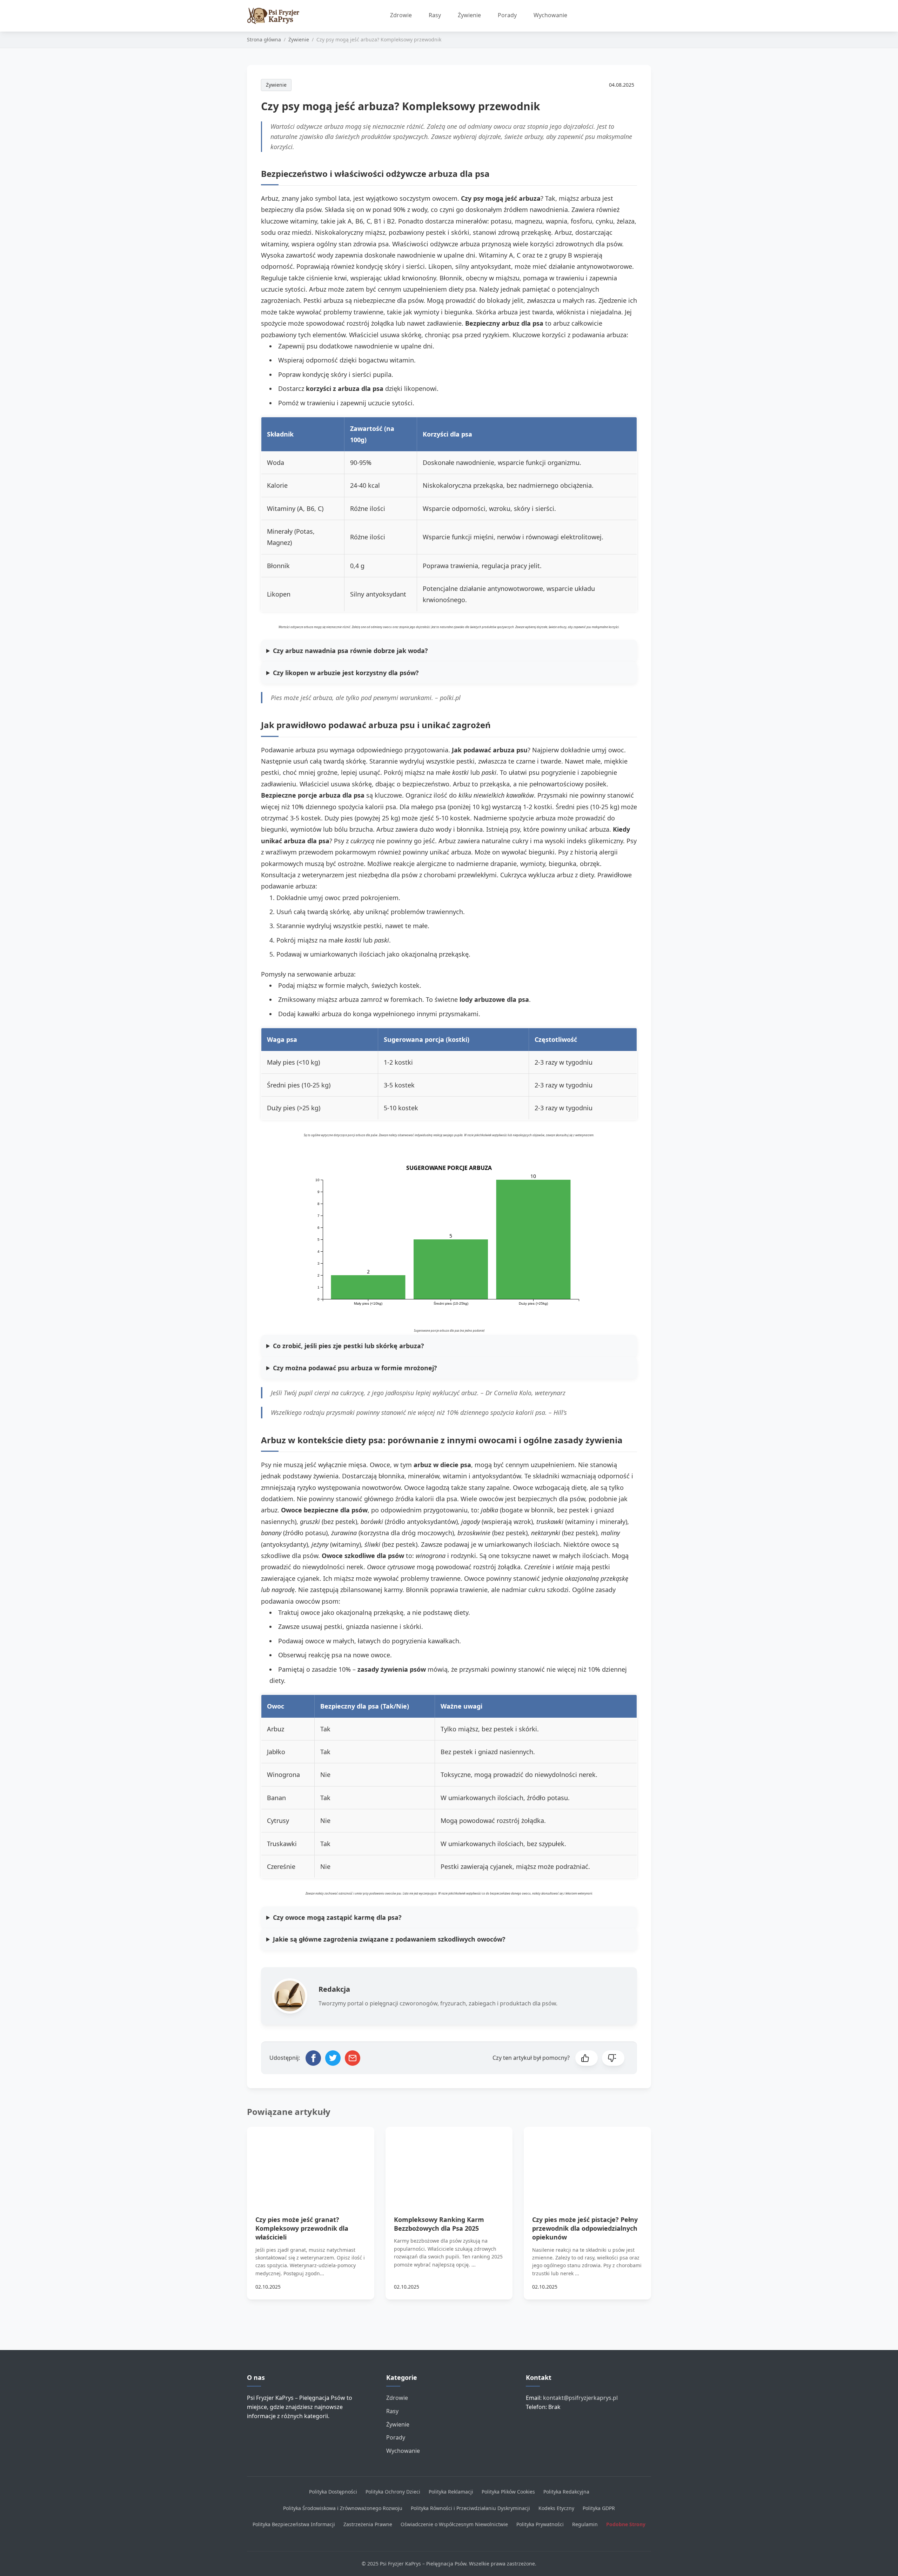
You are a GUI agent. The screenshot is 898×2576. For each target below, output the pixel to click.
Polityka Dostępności (333, 2492)
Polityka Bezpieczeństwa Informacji (294, 2524)
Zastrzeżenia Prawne (368, 2524)
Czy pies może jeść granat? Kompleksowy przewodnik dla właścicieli (302, 2228)
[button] (587, 2058)
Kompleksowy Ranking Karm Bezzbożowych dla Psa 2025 (439, 2224)
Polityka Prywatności (540, 2524)
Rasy (435, 15)
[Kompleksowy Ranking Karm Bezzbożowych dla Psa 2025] (449, 2163)
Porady (507, 15)
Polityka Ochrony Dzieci (393, 2492)
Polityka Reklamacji (451, 2492)
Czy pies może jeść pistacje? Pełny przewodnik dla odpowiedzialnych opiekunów (585, 2228)
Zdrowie (401, 15)
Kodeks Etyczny (556, 2508)
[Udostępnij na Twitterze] (333, 2058)
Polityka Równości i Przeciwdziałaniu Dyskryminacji (470, 2508)
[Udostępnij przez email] (353, 2058)
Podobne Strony (626, 2524)
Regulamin (585, 2524)
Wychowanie (550, 15)
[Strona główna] (277, 16)
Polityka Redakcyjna (566, 2492)
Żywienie (469, 15)
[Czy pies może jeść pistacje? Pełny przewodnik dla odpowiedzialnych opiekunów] (587, 2163)
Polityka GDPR (599, 2508)
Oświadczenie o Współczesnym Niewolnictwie (454, 2524)
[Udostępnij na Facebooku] (313, 2058)
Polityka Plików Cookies (508, 2492)
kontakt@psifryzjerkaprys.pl (580, 2398)
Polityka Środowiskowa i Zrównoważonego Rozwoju (343, 2508)
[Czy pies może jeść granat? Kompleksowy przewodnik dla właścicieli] (311, 2163)
